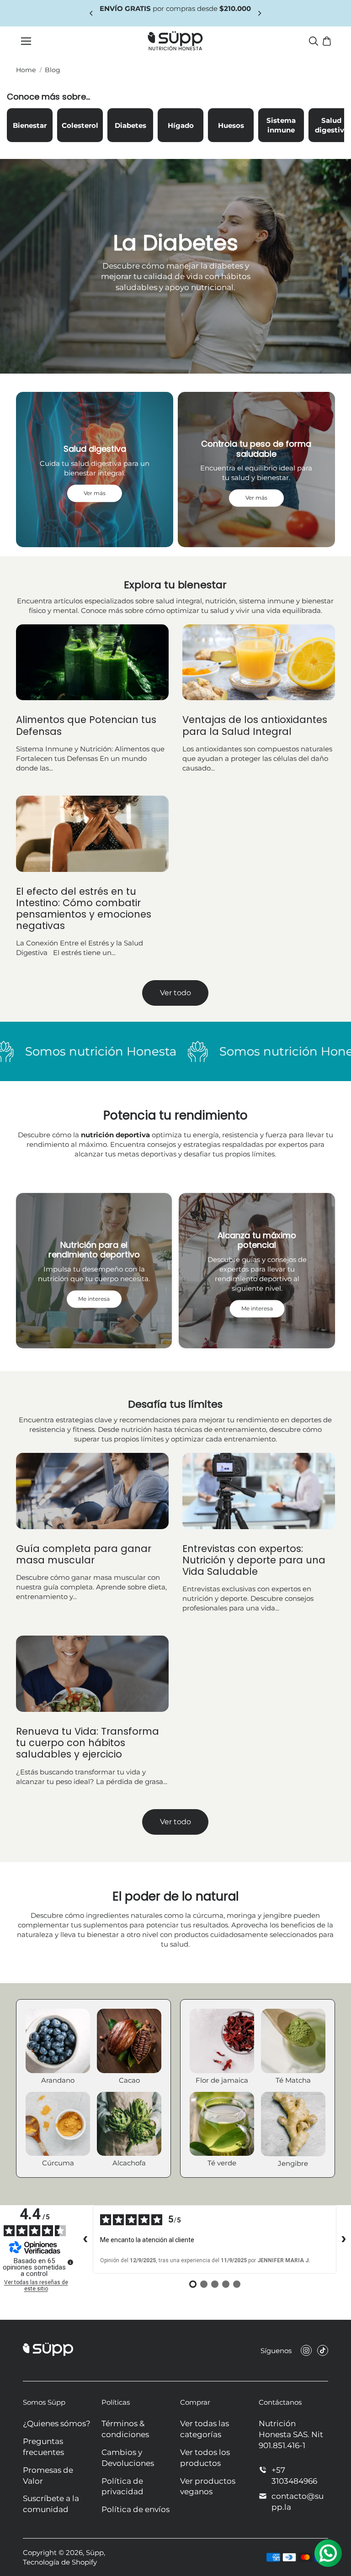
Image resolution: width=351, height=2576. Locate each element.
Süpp (95, 2552)
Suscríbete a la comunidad (51, 2504)
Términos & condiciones (125, 2429)
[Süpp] (175, 41)
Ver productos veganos (208, 2486)
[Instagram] (306, 2350)
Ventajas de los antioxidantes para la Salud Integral (255, 725)
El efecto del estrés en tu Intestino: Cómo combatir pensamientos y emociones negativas (84, 909)
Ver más (175, 291)
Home (26, 70)
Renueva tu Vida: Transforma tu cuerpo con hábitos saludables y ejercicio (88, 1743)
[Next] (259, 13)
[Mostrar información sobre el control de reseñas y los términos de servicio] (70, 2262)
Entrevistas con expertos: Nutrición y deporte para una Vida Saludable (254, 1560)
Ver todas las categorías (205, 2429)
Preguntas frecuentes (43, 2447)
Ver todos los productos (205, 2458)
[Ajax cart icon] (327, 41)
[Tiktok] (323, 2350)
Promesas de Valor (48, 2476)
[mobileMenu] (26, 41)
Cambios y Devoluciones (128, 2458)
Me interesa (94, 1299)
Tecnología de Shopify (60, 2562)
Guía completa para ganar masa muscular (84, 1554)
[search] (314, 41)
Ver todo (175, 993)
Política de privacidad (122, 2486)
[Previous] (92, 13)
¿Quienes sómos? (57, 2423)
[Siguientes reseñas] (344, 2239)
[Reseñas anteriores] (85, 2239)
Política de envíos (136, 2509)
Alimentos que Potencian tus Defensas (86, 725)
